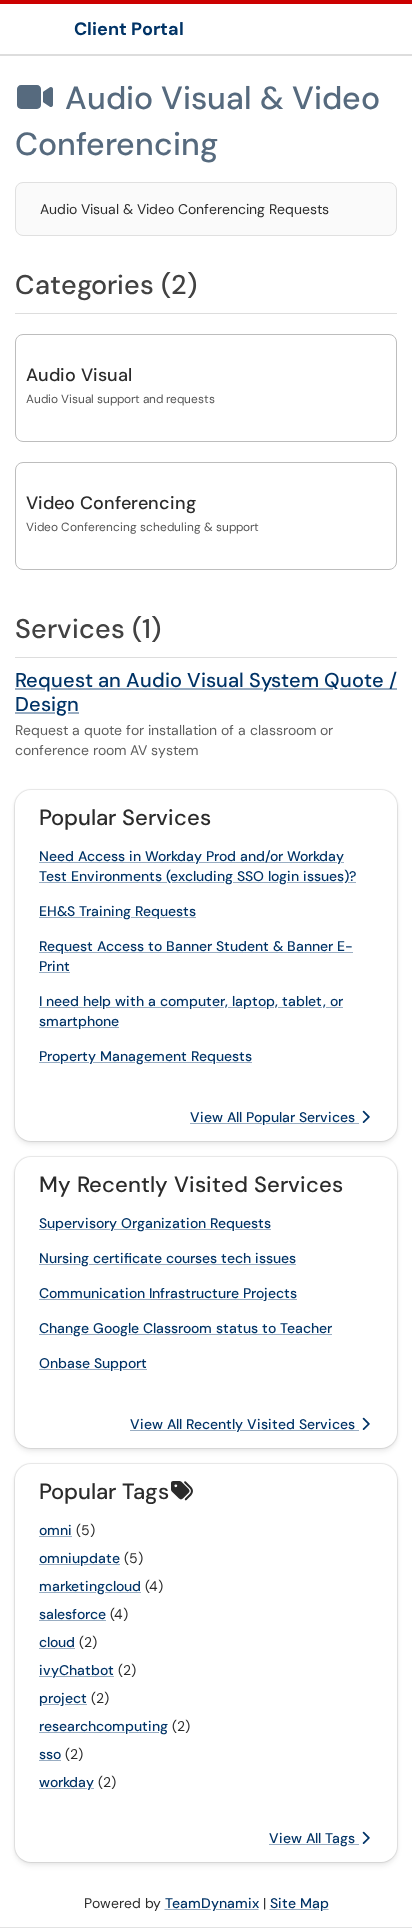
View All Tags (314, 1838)
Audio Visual (79, 375)
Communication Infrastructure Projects (168, 1293)
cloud (57, 1642)
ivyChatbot (76, 1670)
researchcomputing (103, 1726)
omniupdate (79, 1558)
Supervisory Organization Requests (155, 1223)
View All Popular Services (274, 1117)
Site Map (299, 1903)
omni (55, 1530)
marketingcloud (90, 1586)
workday (66, 1782)
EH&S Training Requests (117, 911)
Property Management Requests (145, 1056)
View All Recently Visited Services (244, 1424)
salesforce (72, 1614)
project (63, 1698)
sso (50, 1754)
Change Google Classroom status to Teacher (185, 1328)
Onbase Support (93, 1363)
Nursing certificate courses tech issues (167, 1258)
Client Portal (129, 29)
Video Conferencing (111, 503)
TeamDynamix (212, 1903)
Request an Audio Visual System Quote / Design (206, 692)
